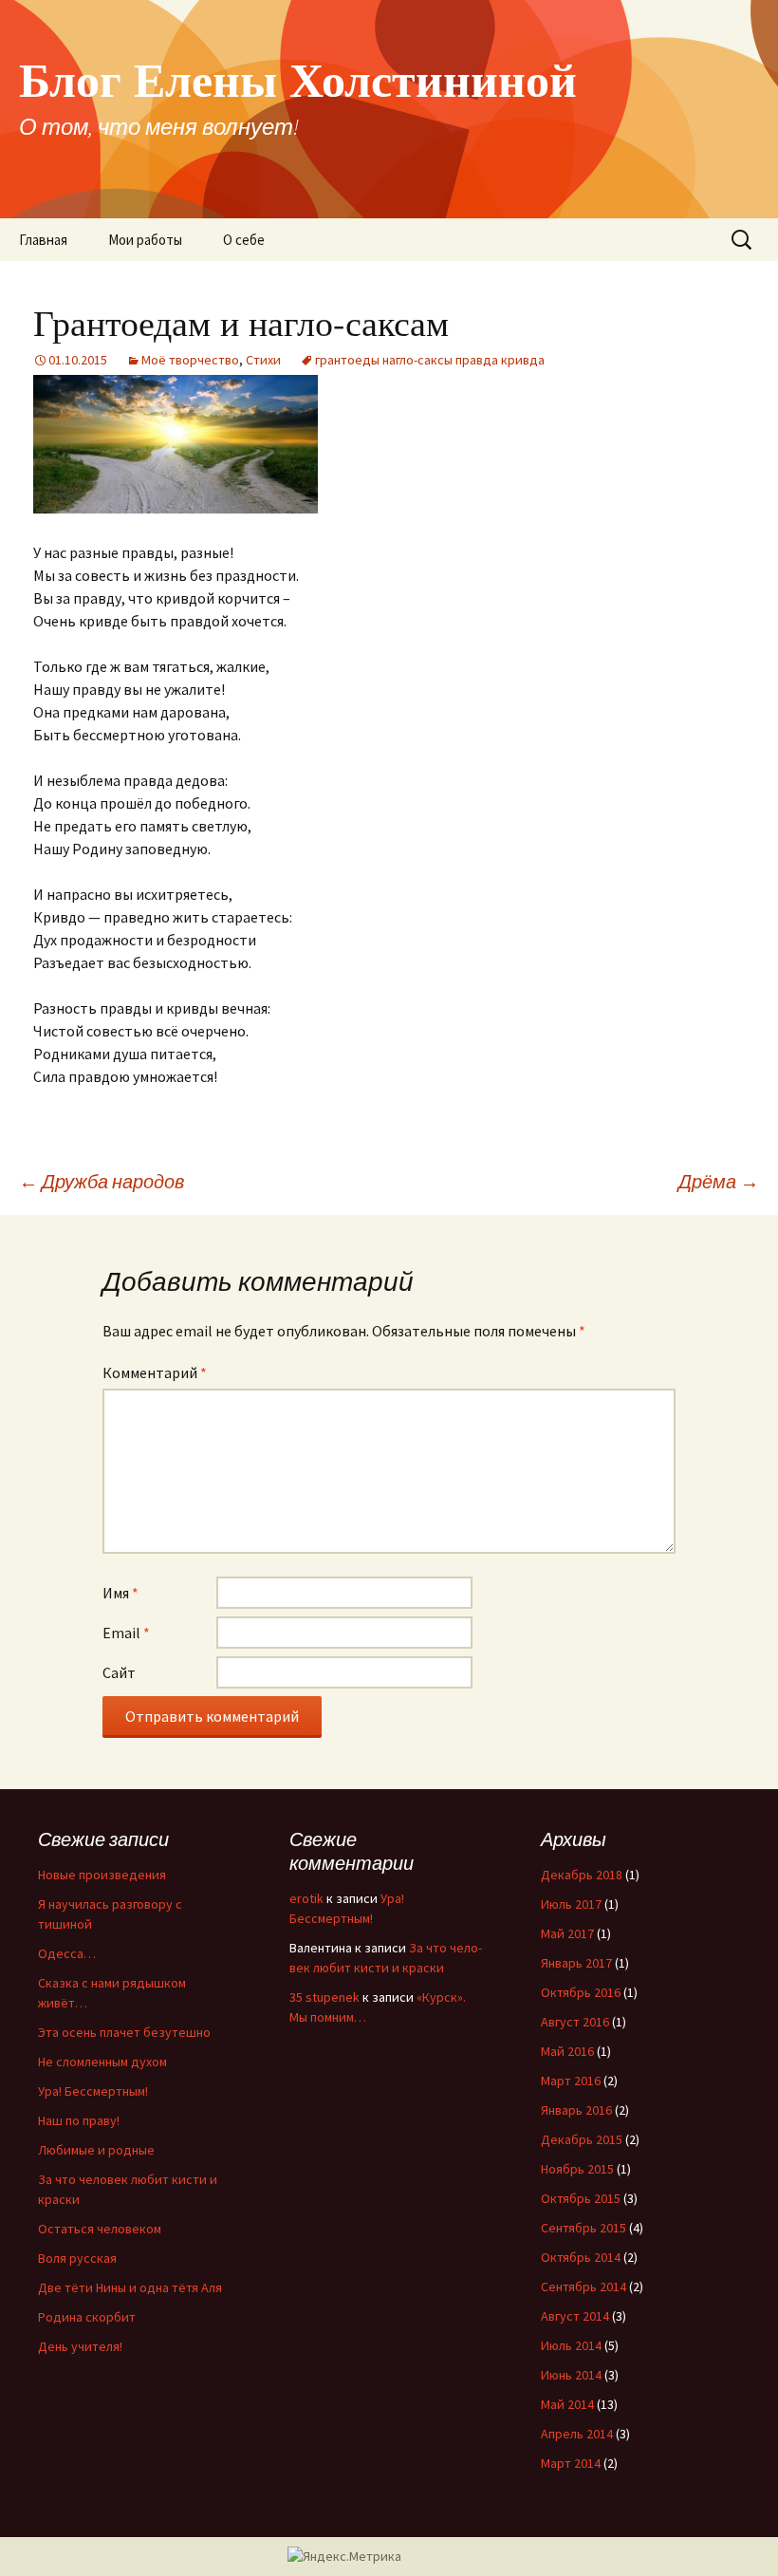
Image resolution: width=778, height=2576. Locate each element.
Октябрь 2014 (581, 2257)
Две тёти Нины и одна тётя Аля (130, 2287)
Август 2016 (575, 2022)
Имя (120, 1593)
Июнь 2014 (571, 2375)
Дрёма (719, 1181)
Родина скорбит (87, 2317)
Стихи (263, 360)
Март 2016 (571, 2081)
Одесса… (67, 1953)
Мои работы (145, 240)
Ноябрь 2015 (577, 2169)
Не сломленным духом (102, 2062)
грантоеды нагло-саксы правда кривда (430, 360)
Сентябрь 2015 (583, 2228)
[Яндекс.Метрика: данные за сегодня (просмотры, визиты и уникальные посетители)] (344, 2557)
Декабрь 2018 (582, 1875)
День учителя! (80, 2346)
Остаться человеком (100, 2229)
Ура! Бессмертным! (93, 2091)
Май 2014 (567, 2404)
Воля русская (77, 2258)
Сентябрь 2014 (583, 2287)
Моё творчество (190, 360)
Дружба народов (102, 1181)
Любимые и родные (96, 2150)
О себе (244, 240)
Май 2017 (567, 1933)
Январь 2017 (576, 1963)
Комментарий (155, 1372)
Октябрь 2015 (581, 2198)
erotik (306, 1898)
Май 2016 (567, 2051)
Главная (43, 240)
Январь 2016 (576, 2110)
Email (126, 1633)
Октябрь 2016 (581, 1992)
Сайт (119, 1672)
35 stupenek (324, 1997)
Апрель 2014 (577, 2434)
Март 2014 (571, 2463)
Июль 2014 (571, 2345)
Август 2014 (575, 2316)
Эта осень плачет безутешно (124, 2032)
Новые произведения (102, 1875)
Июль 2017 (571, 1904)
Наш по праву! (79, 2120)
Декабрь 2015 (582, 2139)
